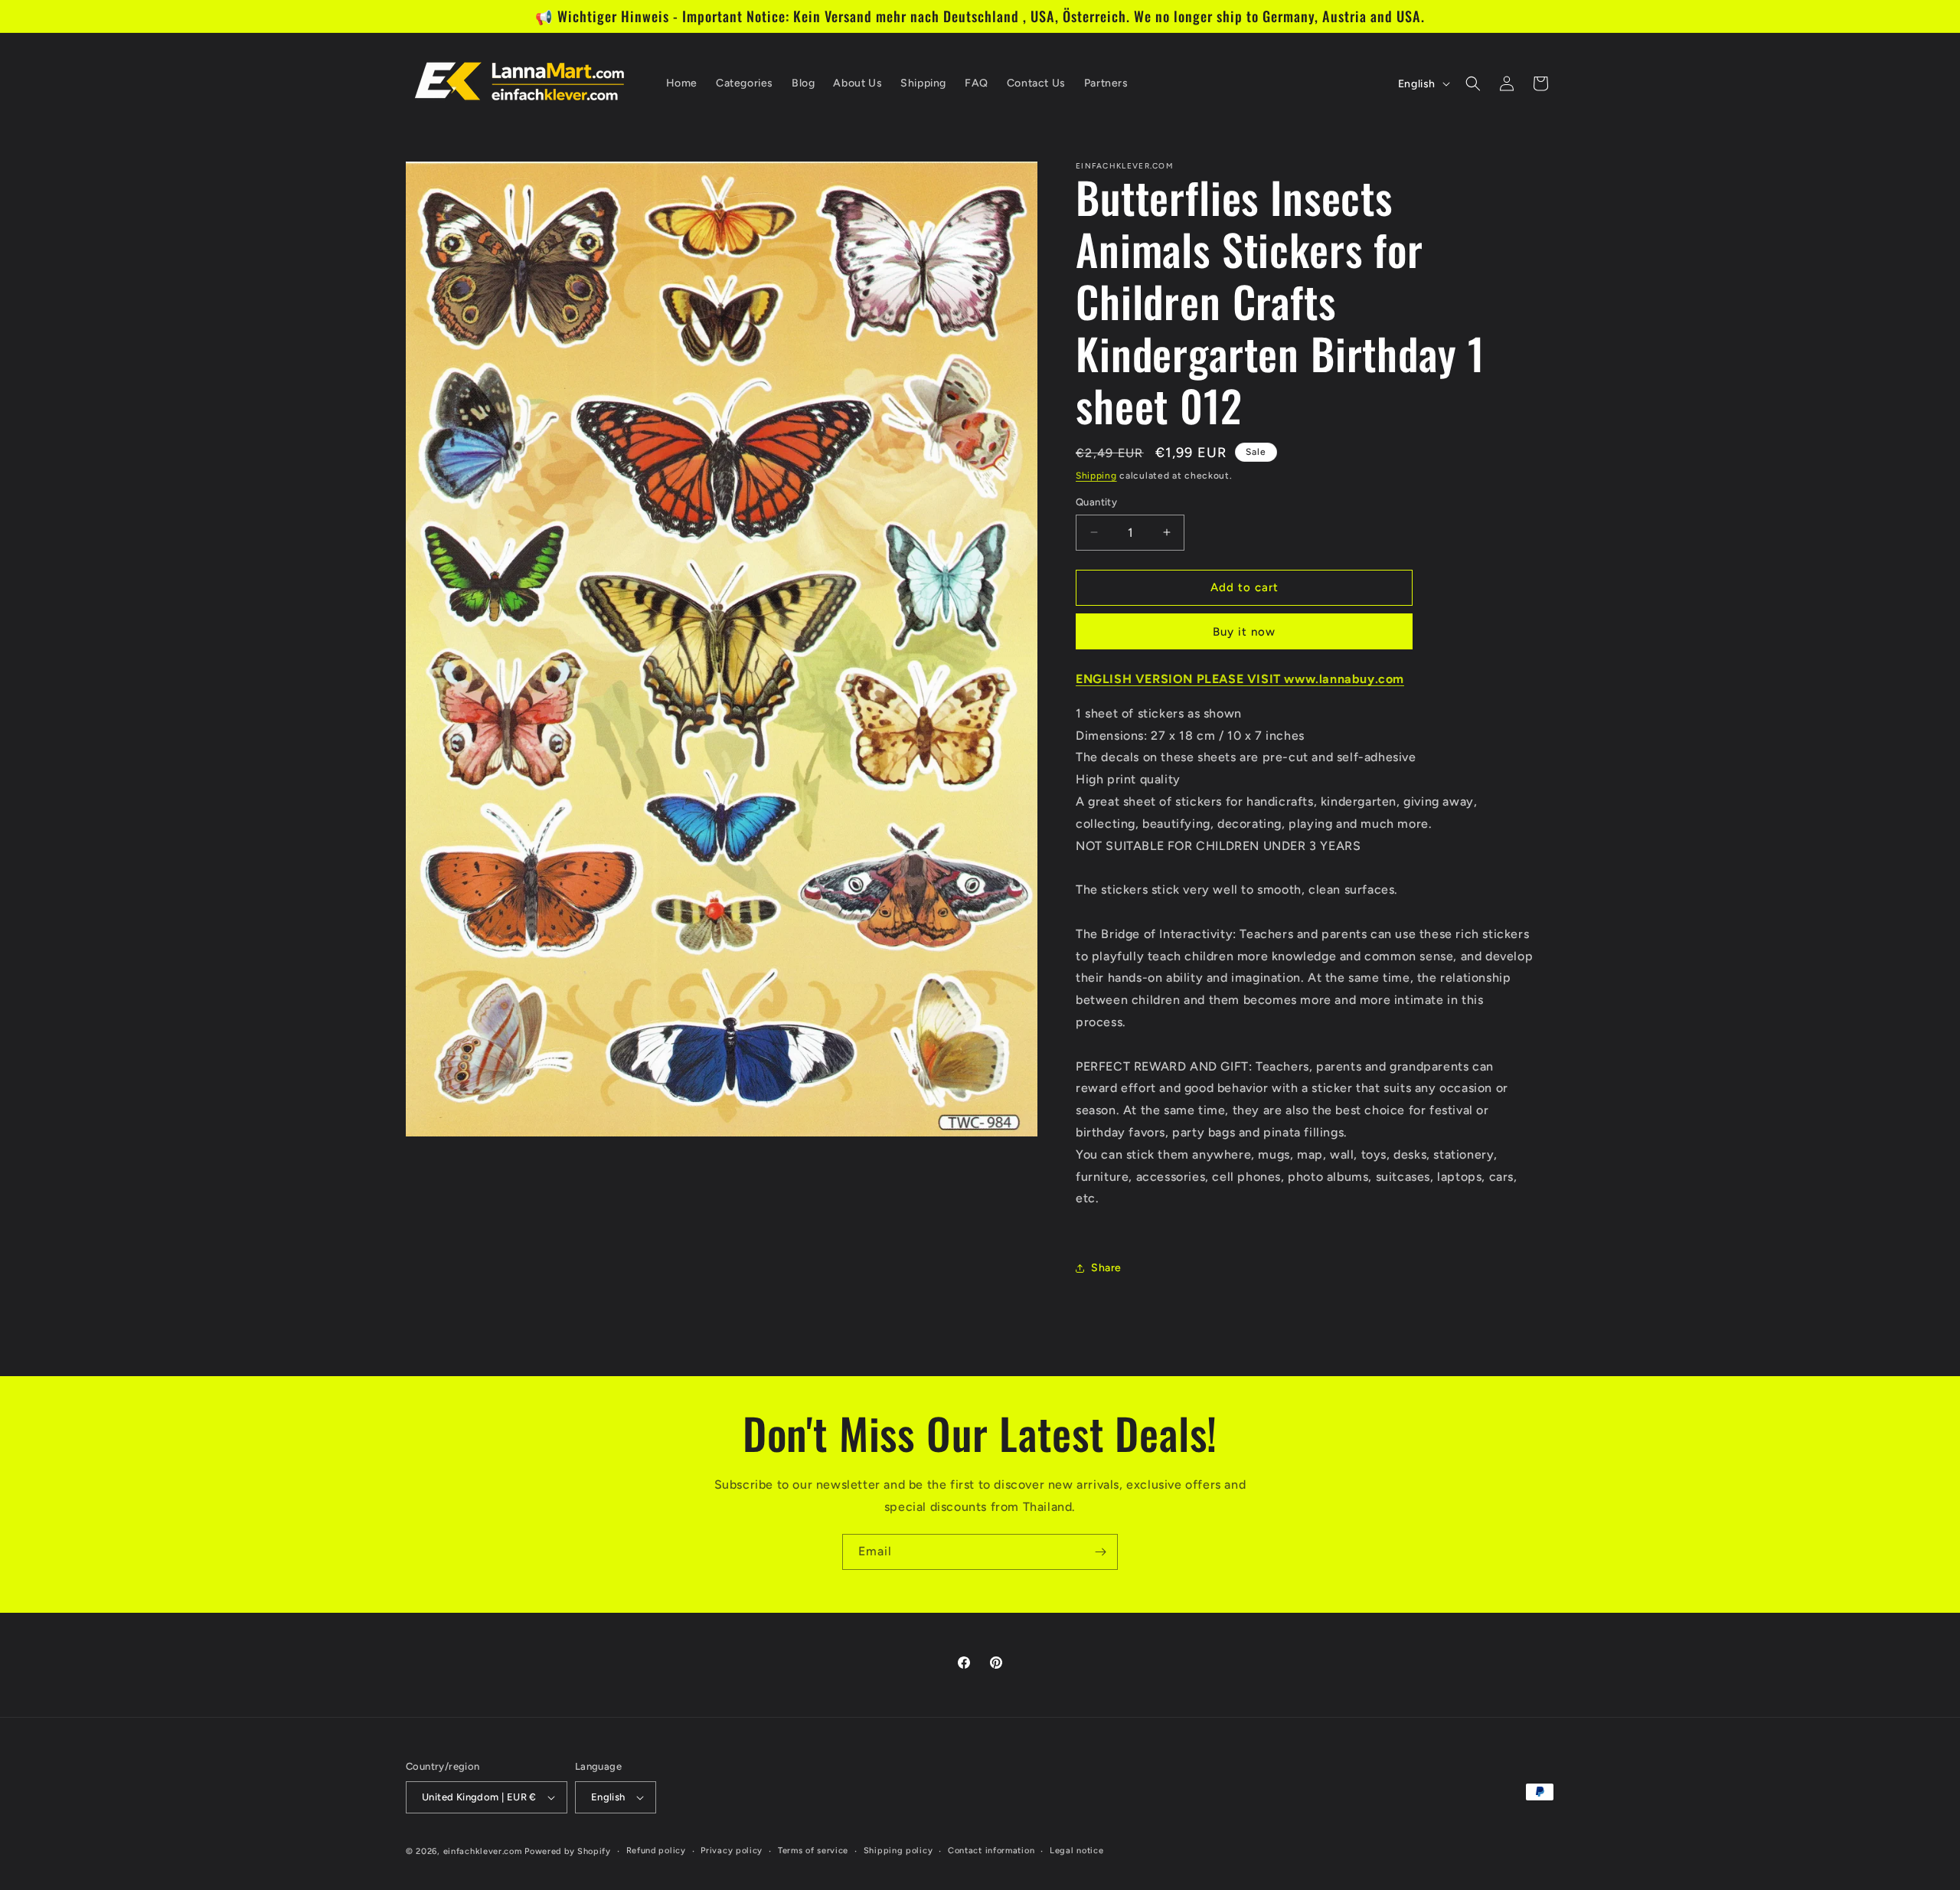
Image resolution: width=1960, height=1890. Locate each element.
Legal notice (1076, 1851)
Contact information (991, 1851)
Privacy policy (732, 1851)
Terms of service (813, 1851)
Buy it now (1244, 632)
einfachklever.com (483, 1851)
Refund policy (656, 1851)
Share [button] (1106, 1268)
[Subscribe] (1100, 1552)
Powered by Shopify (568, 1851)
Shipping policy (898, 1851)
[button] (1473, 83)
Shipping (1096, 476)
